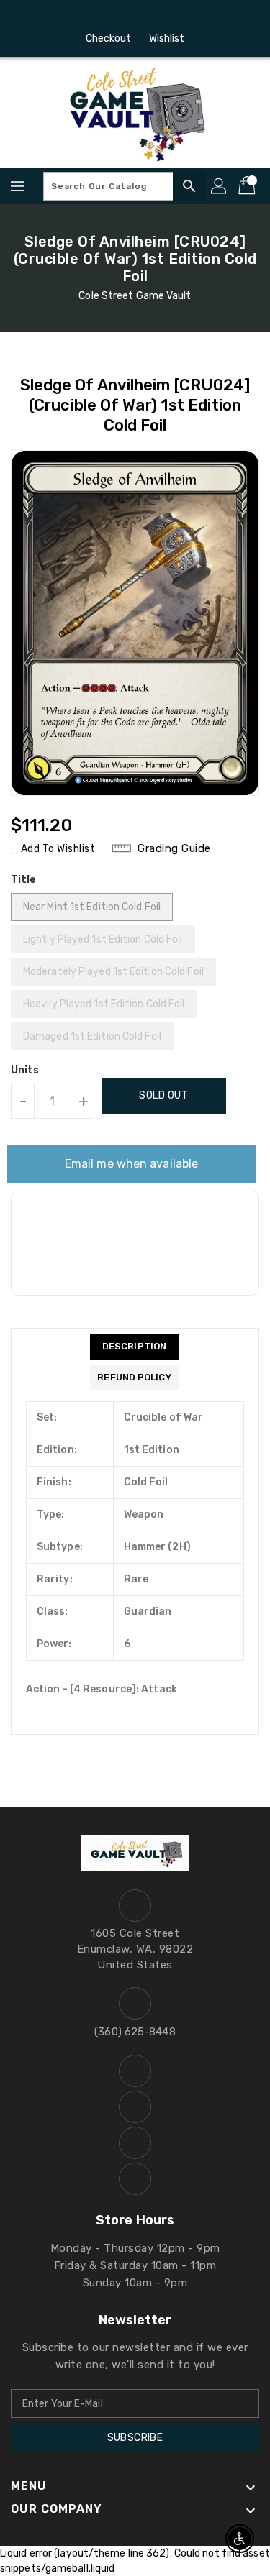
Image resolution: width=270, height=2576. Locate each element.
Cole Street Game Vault (135, 296)
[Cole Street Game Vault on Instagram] (121, 17)
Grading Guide (174, 848)
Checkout (109, 38)
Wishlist (167, 38)
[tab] (134, 1347)
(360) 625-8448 (135, 2032)
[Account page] (220, 186)
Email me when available (131, 1164)
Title (24, 880)
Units (25, 1071)
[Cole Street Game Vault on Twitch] (176, 17)
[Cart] (248, 186)
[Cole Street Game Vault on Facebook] (94, 17)
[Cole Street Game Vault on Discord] (149, 17)
